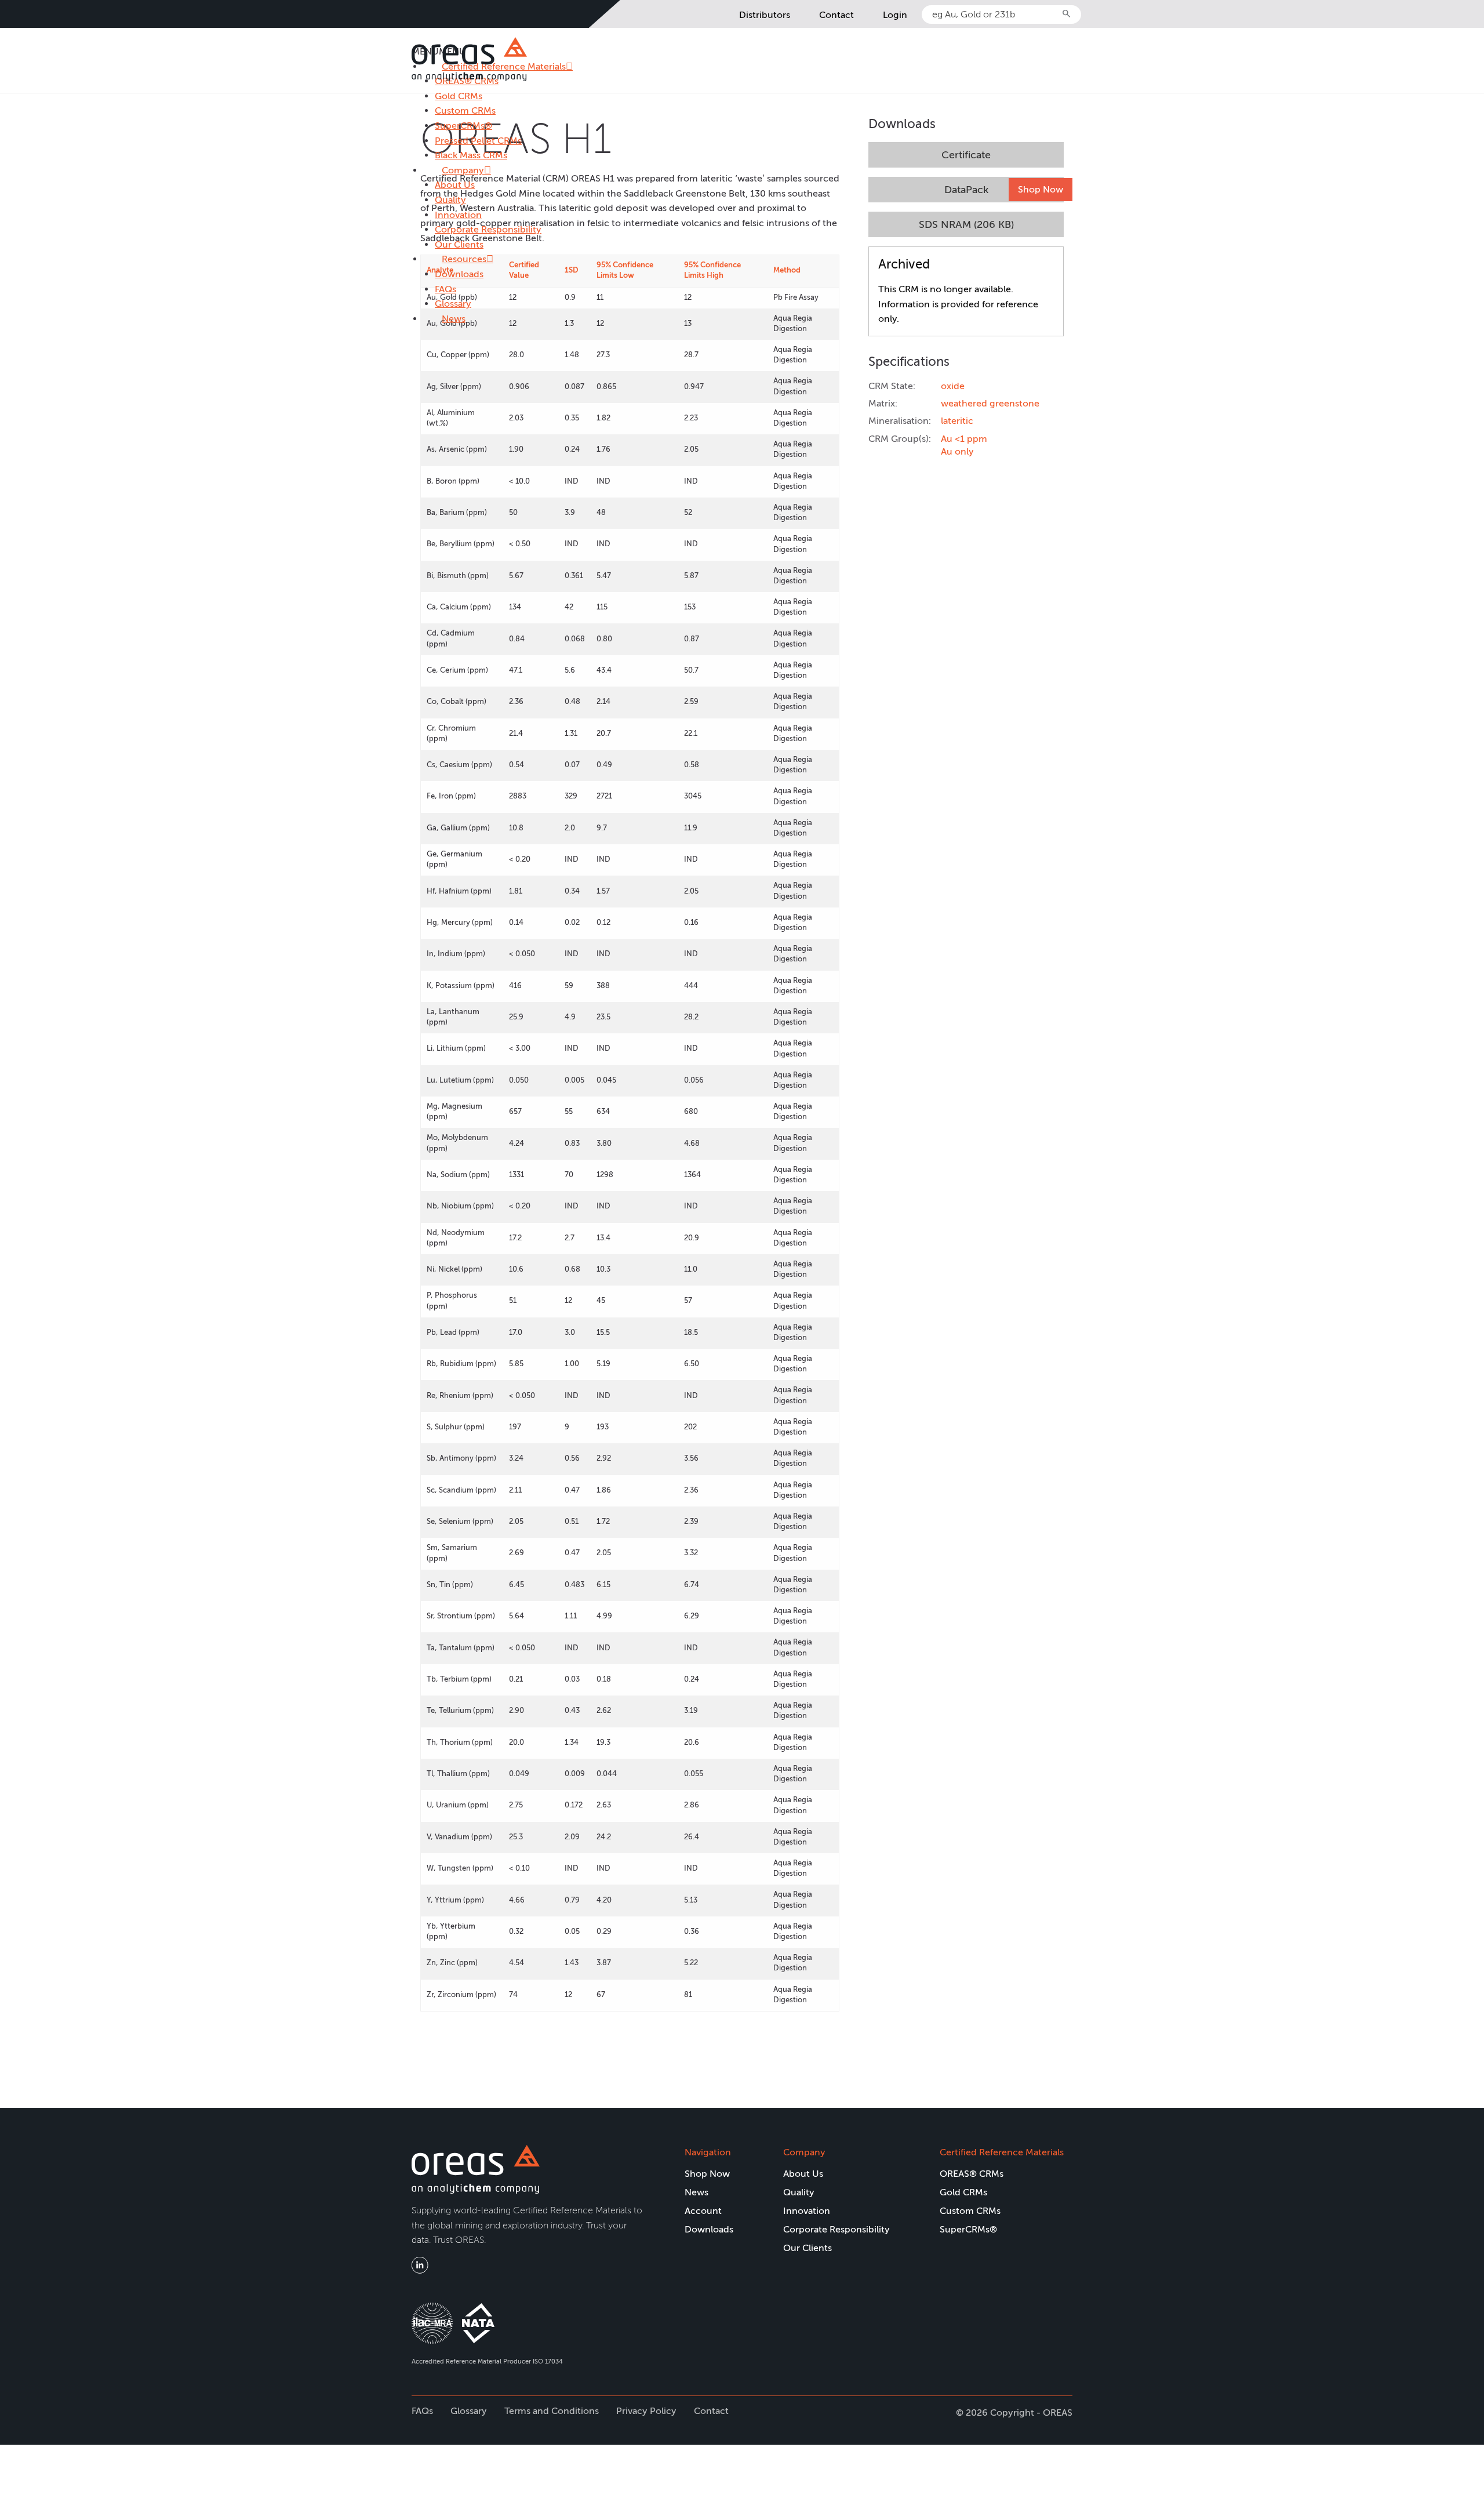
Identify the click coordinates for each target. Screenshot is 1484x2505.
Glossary (453, 304)
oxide (953, 386)
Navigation (708, 2152)
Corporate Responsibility (488, 229)
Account (703, 2211)
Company (463, 170)
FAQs (445, 289)
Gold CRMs (459, 96)
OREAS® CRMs (972, 2174)
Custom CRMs (465, 110)
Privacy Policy (646, 2411)
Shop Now (1041, 189)
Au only (957, 451)
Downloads (459, 274)
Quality (450, 200)
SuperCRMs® (463, 126)
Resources (464, 259)
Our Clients (459, 244)
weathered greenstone (990, 403)
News (454, 319)
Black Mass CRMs (471, 155)
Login (895, 15)
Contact (836, 15)
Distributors (765, 15)
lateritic (957, 421)
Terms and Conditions (552, 2411)
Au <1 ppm (964, 439)
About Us (455, 185)
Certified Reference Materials (1002, 2152)
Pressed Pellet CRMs (478, 141)
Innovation (458, 215)
